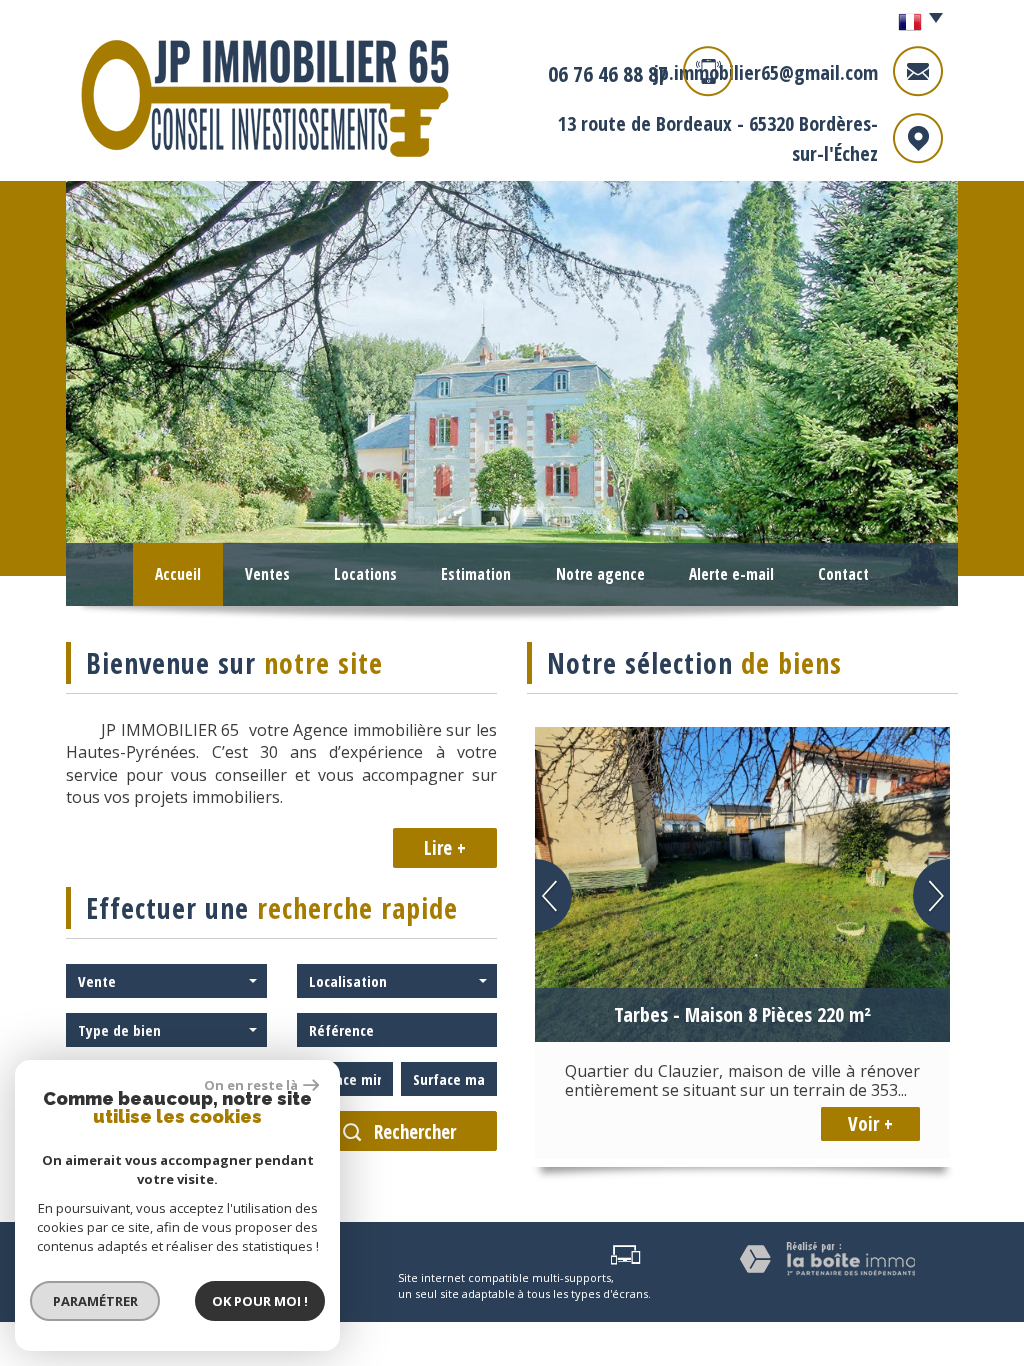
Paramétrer (95, 1301)
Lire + (445, 848)
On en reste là (251, 1085)
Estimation (476, 574)
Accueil (178, 574)
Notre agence (600, 574)
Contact (843, 574)
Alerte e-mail (731, 574)
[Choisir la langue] (915, 23)
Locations (365, 574)
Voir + (870, 1124)
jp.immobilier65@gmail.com (765, 72)
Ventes (267, 574)
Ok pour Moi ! (260, 1301)
